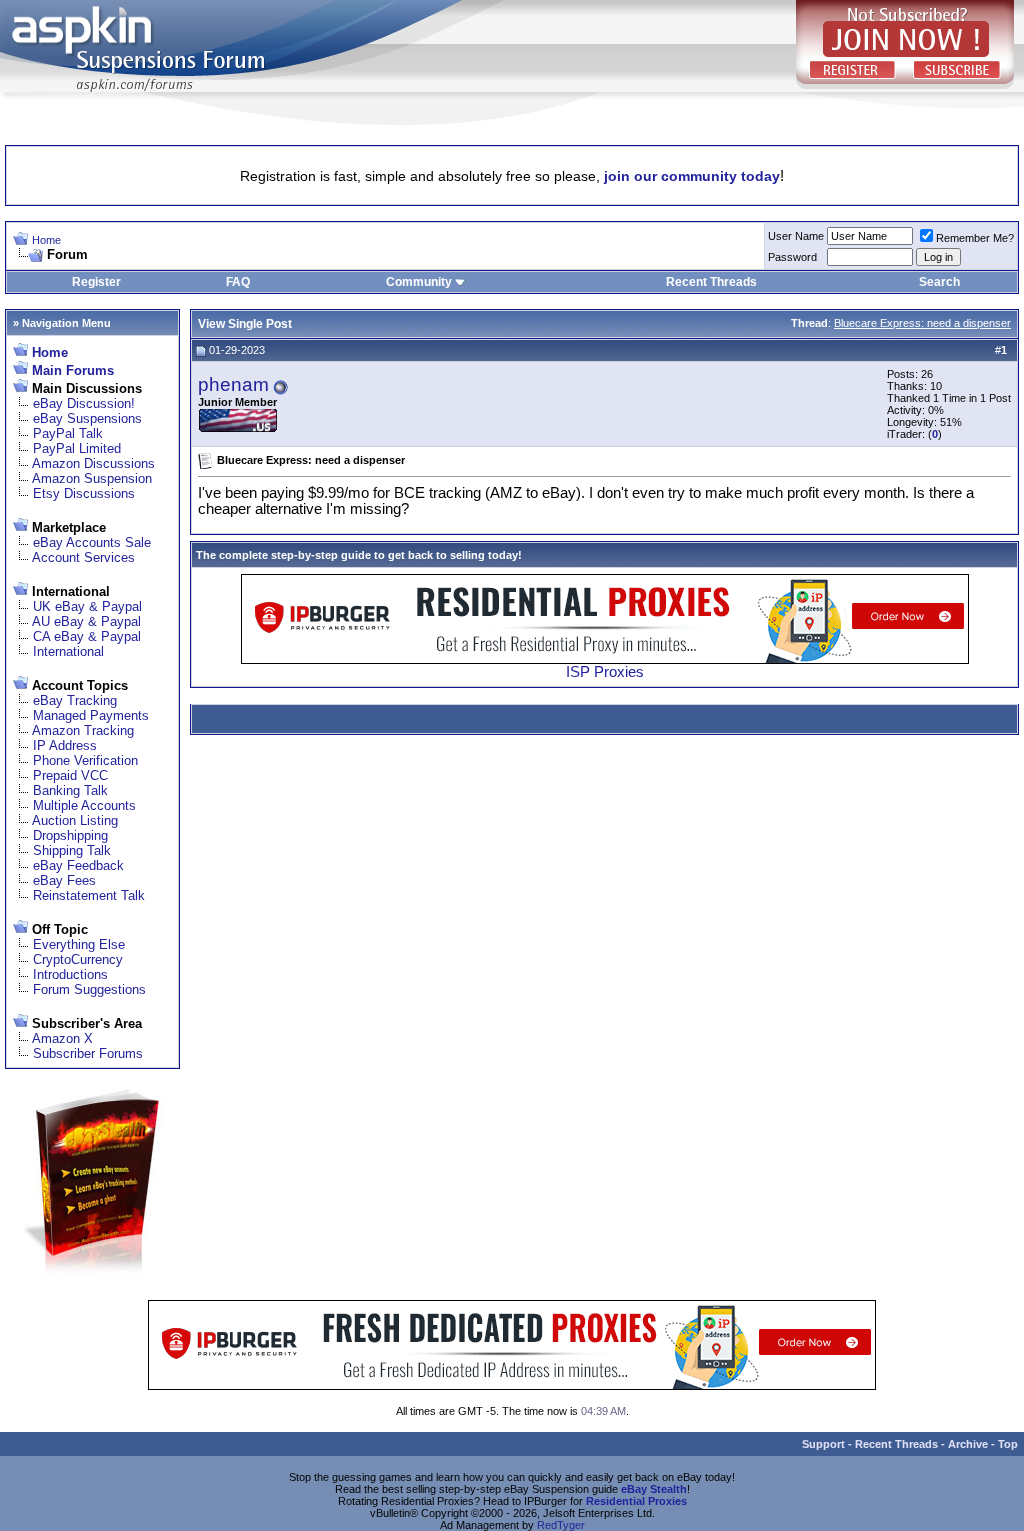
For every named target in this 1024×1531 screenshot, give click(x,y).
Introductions (70, 974)
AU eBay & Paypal (86, 621)
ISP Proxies (605, 672)
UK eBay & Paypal (87, 606)
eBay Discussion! (84, 403)
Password (792, 257)
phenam (233, 384)
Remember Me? (975, 238)
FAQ (238, 282)
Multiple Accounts (84, 805)
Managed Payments (91, 715)
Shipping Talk (72, 850)
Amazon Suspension (92, 478)
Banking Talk (70, 790)
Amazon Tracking (83, 730)
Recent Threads (711, 282)
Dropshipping (70, 835)
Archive (968, 1444)
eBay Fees (64, 880)
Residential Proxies (636, 1501)
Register (96, 282)
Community (419, 282)
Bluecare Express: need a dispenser (922, 323)
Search (939, 282)
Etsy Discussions (84, 493)
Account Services (83, 557)
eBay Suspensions (87, 418)
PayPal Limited (77, 448)
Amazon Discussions (93, 463)
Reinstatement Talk (89, 895)
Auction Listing (75, 820)
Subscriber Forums (88, 1053)
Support (823, 1444)
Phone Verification (85, 760)
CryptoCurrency (78, 959)
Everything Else (79, 944)
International (68, 651)
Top (1008, 1444)
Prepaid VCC (70, 775)
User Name (796, 236)
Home (46, 240)
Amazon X (62, 1038)
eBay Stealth (654, 1489)
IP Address (65, 745)
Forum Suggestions (89, 989)
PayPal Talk (68, 433)
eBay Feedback (78, 865)
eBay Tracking (75, 700)
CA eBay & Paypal (87, 636)
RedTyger (561, 1525)
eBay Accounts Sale (92, 542)
